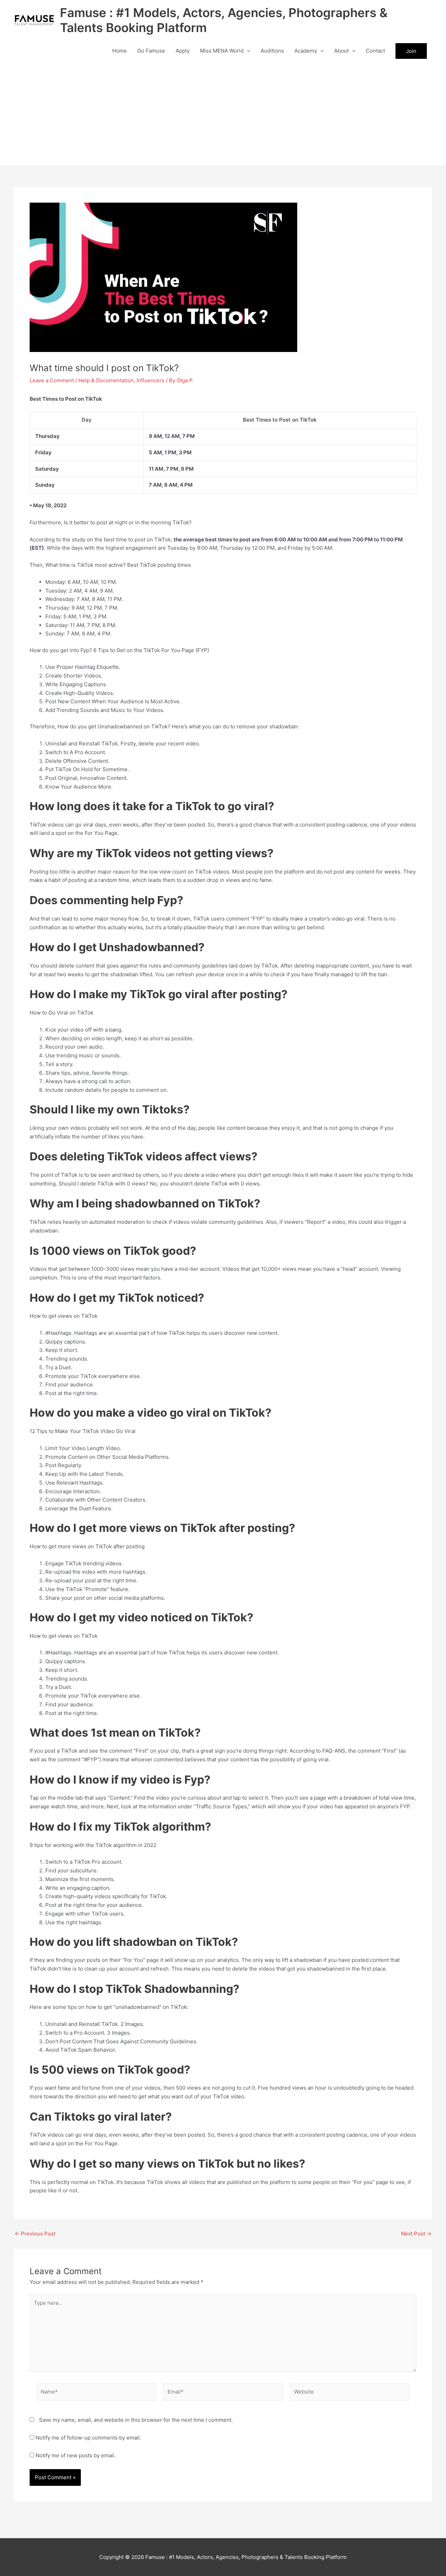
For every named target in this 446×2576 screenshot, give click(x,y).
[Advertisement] (223, 113)
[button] (247, 51)
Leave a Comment (52, 380)
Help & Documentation (106, 380)
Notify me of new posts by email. (76, 2455)
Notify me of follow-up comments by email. (88, 2438)
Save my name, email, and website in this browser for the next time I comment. (136, 2420)
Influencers (151, 380)
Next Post (416, 2234)
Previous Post (35, 2234)
